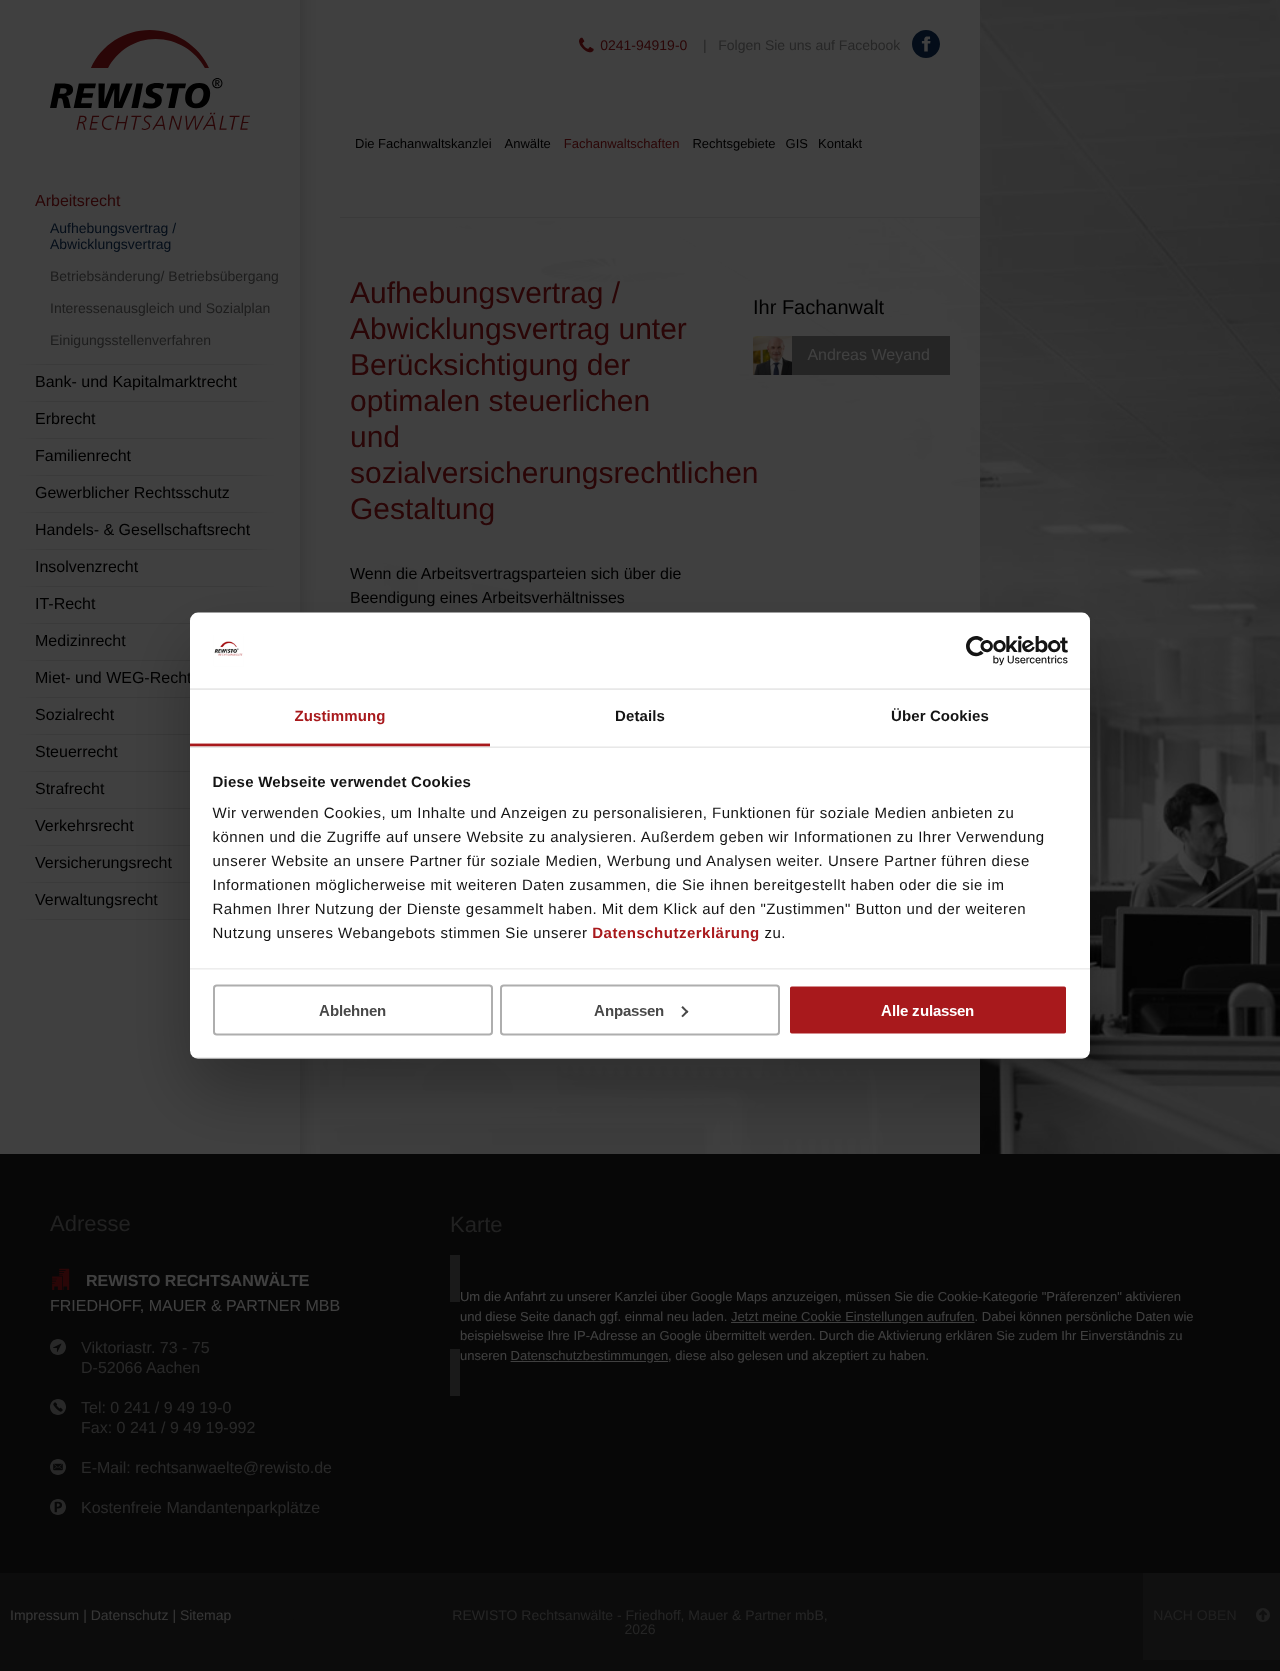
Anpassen (629, 1009)
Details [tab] (640, 716)
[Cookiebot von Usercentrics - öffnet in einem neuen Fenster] (980, 651)
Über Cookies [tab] (940, 716)
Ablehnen (352, 1009)
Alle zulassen (927, 1009)
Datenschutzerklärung (676, 933)
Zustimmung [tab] (340, 716)
